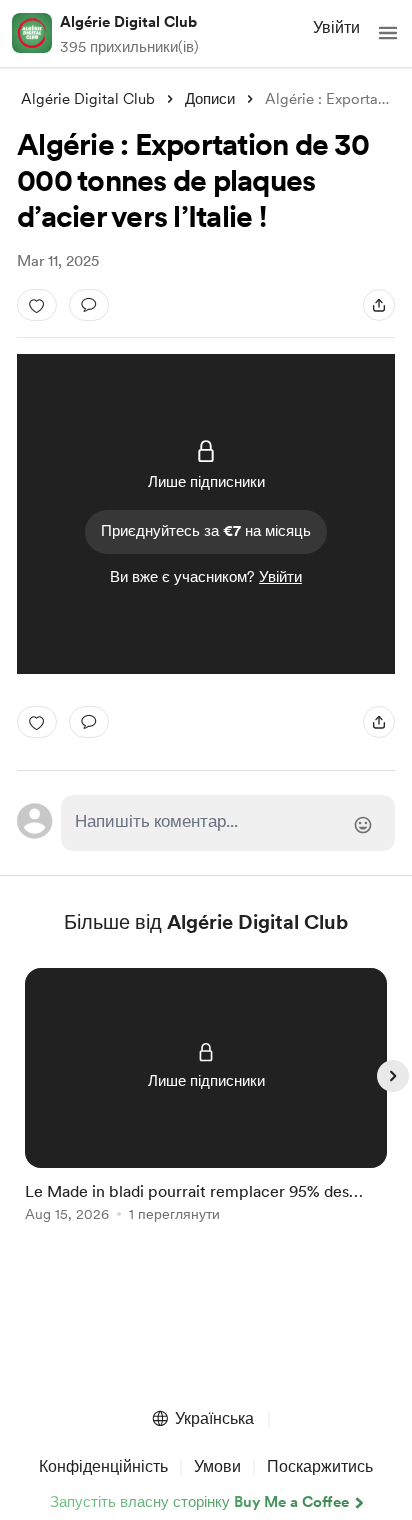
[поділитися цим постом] (379, 305)
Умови (217, 1466)
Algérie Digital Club (128, 22)
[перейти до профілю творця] (32, 33)
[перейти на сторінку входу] (228, 823)
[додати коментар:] (89, 305)
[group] (206, 1106)
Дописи (210, 99)
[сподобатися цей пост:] (37, 305)
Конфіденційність (103, 1466)
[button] (388, 33)
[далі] (393, 1076)
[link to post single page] (206, 1098)
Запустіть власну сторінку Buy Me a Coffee (199, 1502)
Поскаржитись (320, 1466)
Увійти (336, 27)
